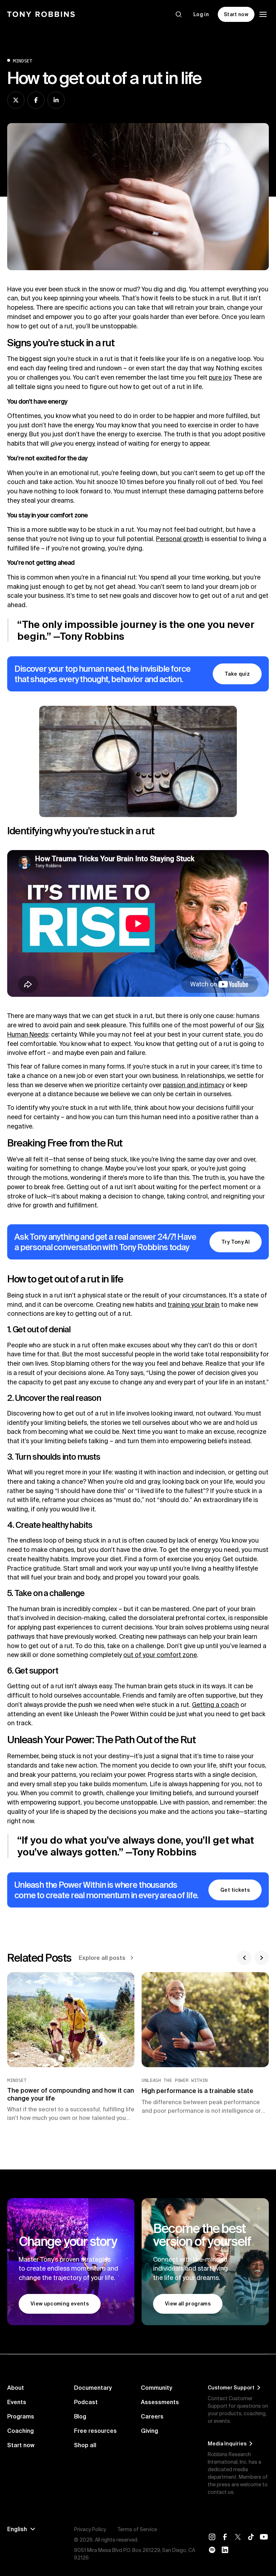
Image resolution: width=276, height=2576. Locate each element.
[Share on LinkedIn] (56, 100)
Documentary (93, 2388)
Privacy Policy (90, 2529)
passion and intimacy (194, 1085)
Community (157, 2388)
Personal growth (180, 539)
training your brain (194, 1305)
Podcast (86, 2402)
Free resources (95, 2431)
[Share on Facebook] (36, 100)
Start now (21, 2445)
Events (17, 2402)
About (16, 2388)
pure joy (220, 377)
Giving (149, 2431)
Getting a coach (215, 1705)
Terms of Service (137, 2529)
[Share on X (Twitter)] (16, 100)
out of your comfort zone (160, 1655)
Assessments (160, 2402)
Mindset (23, 61)
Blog (80, 2416)
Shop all (85, 2445)
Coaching (20, 2431)
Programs (21, 2416)
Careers (152, 2416)
